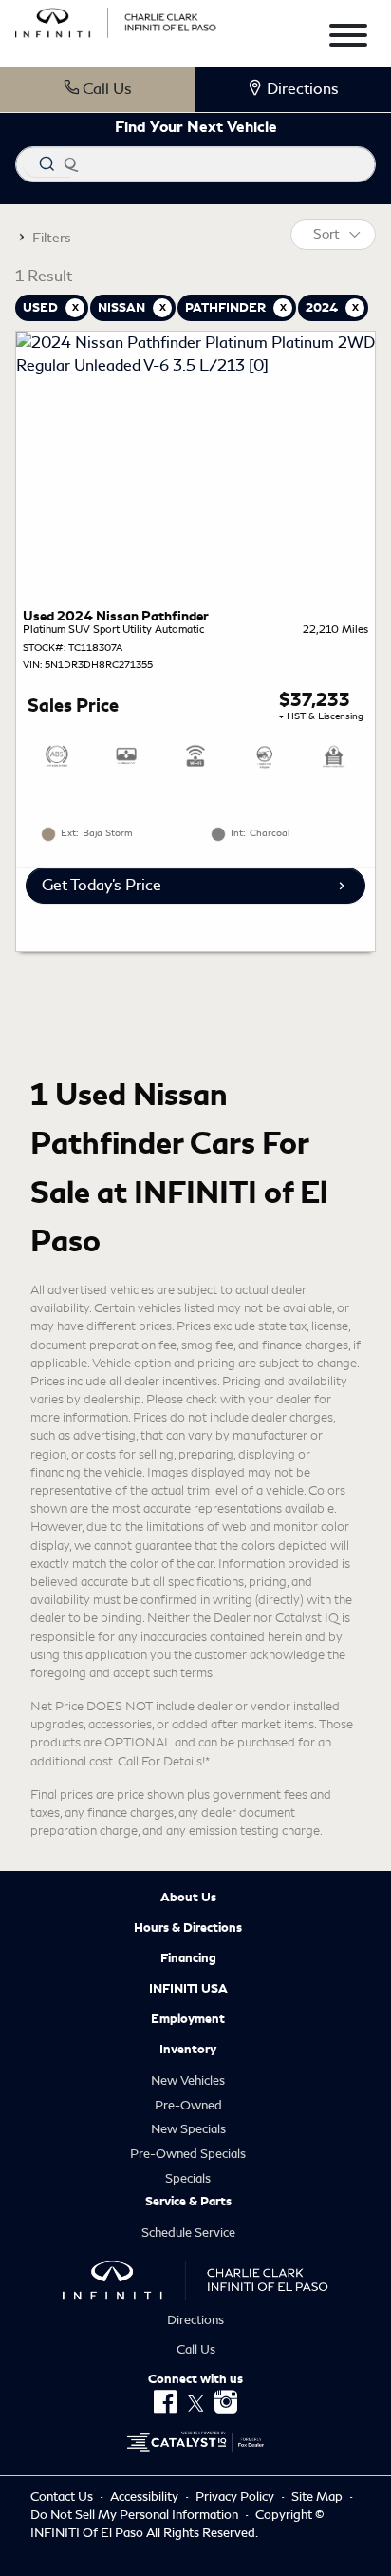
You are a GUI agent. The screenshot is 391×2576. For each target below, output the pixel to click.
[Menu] (348, 38)
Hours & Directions (188, 1928)
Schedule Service (188, 2233)
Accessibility (146, 2497)
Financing (188, 1958)
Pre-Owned (188, 2105)
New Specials (188, 2129)
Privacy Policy (236, 2497)
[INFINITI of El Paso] (116, 19)
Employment (188, 2019)
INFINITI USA (188, 1989)
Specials (188, 2178)
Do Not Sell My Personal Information (136, 2515)
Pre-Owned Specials (188, 2154)
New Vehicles (188, 2080)
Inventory (188, 2050)
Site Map (318, 2497)
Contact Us (63, 2497)
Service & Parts (188, 2202)
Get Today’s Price (102, 885)
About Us (188, 1898)
